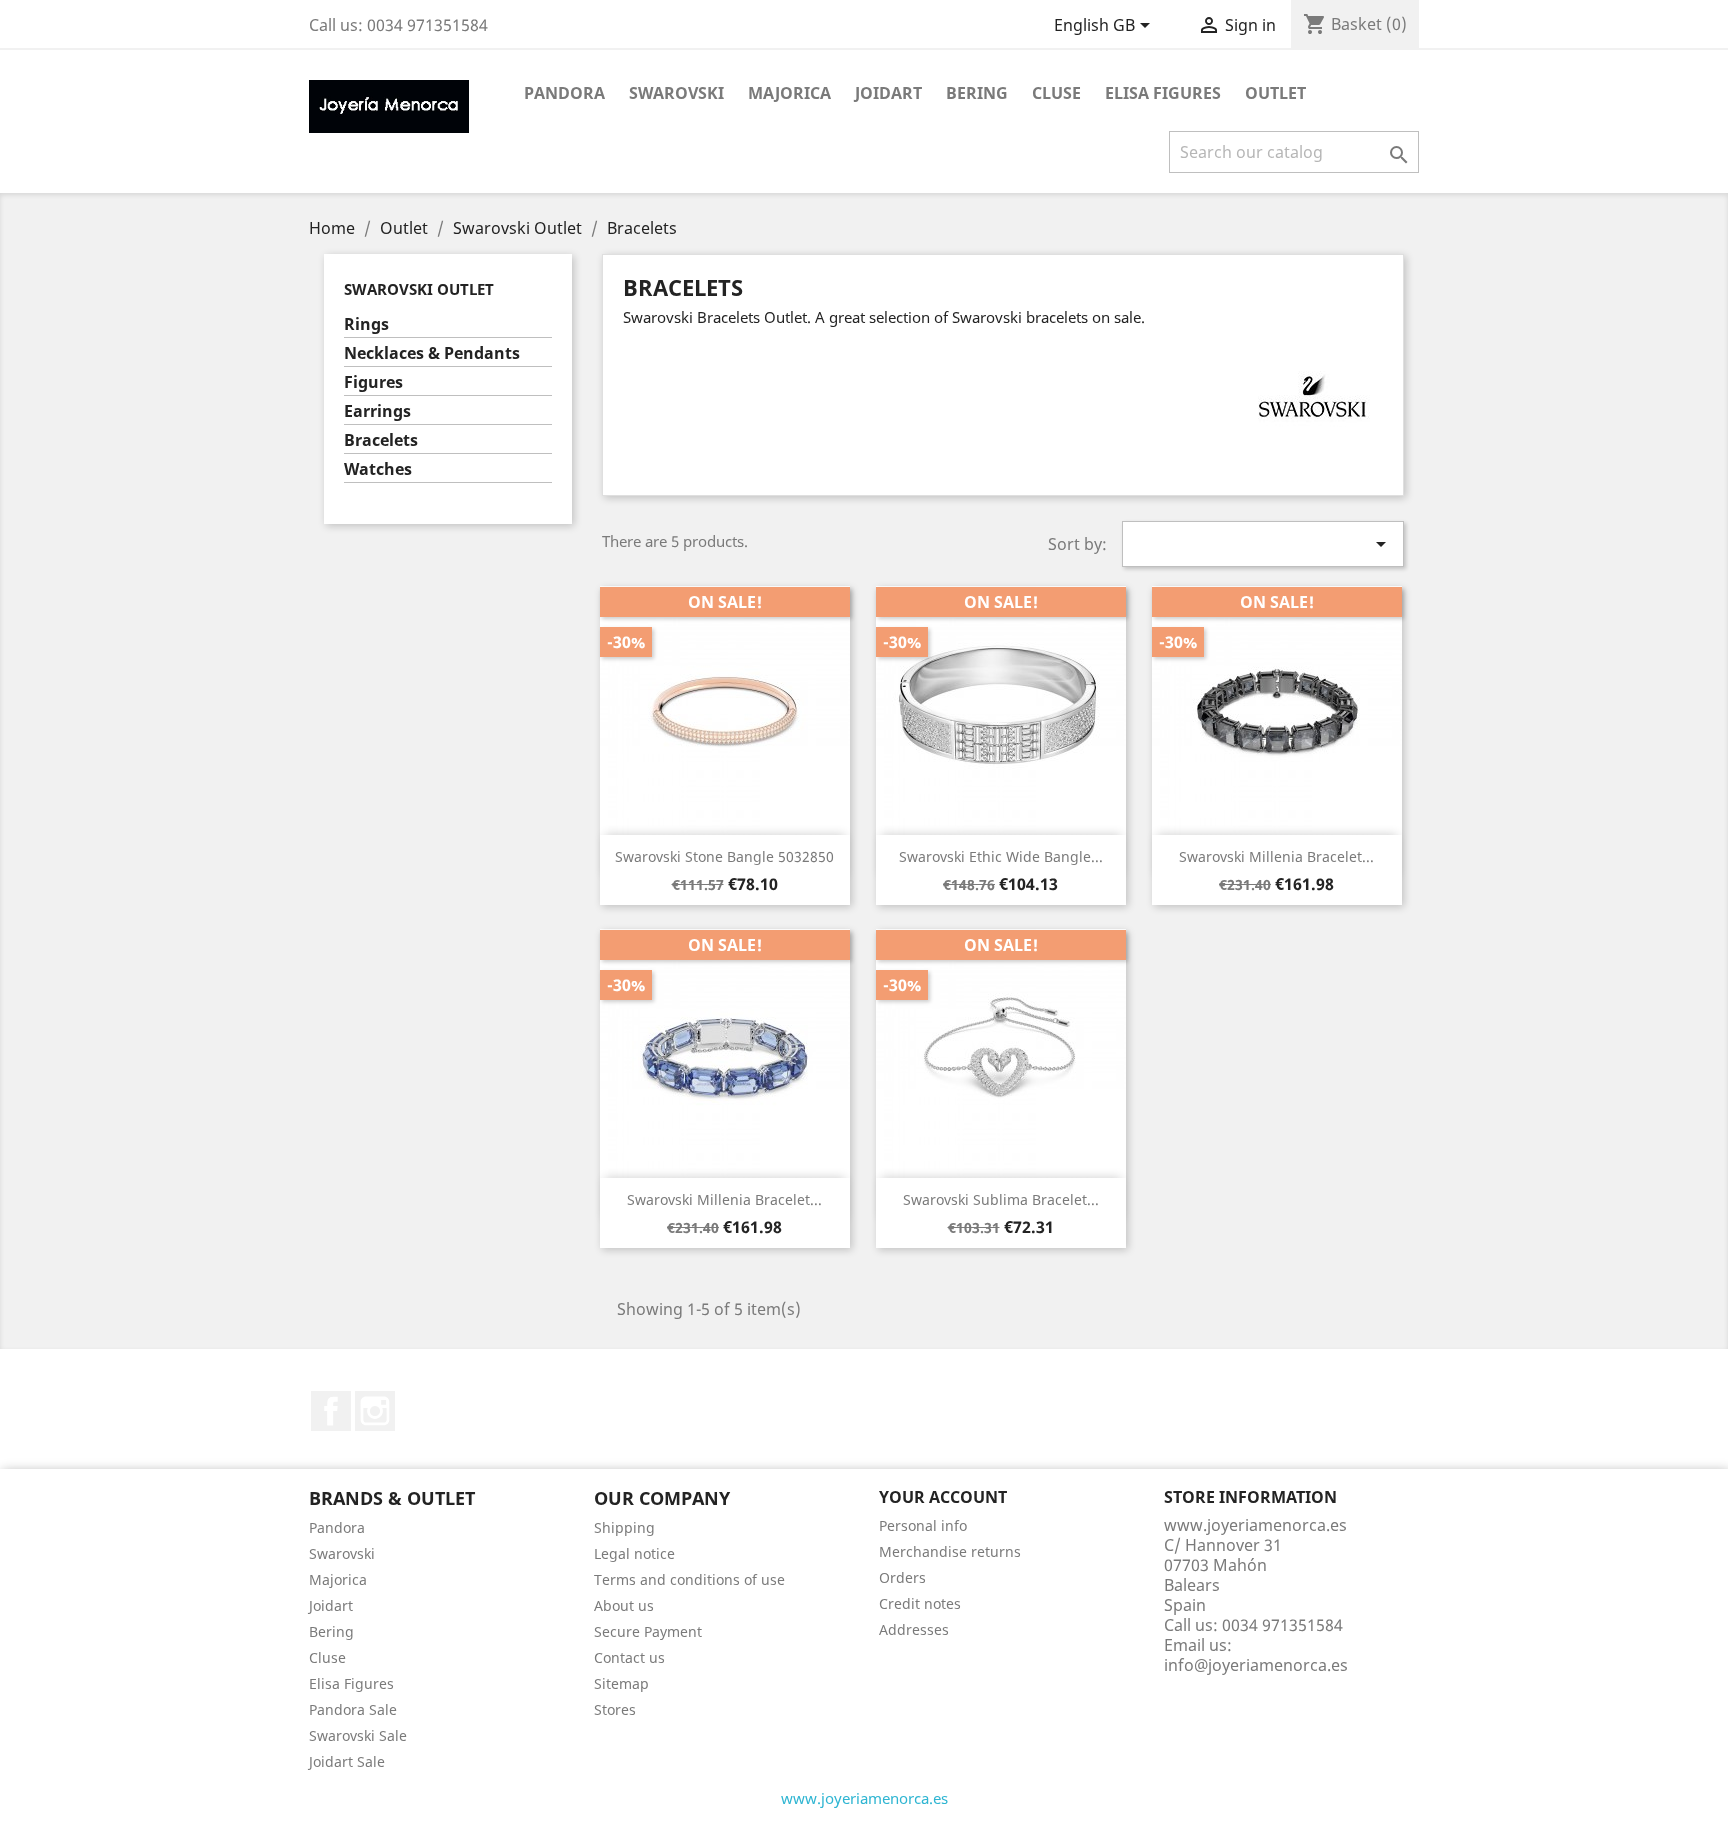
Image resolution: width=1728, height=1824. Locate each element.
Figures (373, 382)
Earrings (377, 411)
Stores (615, 1709)
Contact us (629, 1657)
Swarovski (676, 93)
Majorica (789, 93)
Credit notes (920, 1603)
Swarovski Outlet (419, 289)
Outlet (1275, 93)
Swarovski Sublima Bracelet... (1001, 1199)
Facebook (331, 1411)
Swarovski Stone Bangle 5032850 (724, 856)
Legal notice (634, 1553)
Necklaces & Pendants (432, 353)
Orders (902, 1577)
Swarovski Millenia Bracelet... (1276, 856)
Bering (977, 93)
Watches (378, 469)
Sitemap (621, 1683)
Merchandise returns (950, 1551)
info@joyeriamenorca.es (1256, 1665)
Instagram (375, 1411)
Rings (366, 324)
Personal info (923, 1525)
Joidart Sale (347, 1761)
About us (624, 1605)
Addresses (914, 1629)
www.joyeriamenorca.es (864, 1798)
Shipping (624, 1527)
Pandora (564, 93)
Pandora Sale (353, 1709)
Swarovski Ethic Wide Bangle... (1001, 856)
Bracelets (381, 440)
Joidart (888, 93)
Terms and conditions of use (689, 1579)
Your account (943, 1497)
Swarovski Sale (358, 1735)
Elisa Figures (1163, 93)
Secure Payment (648, 1631)
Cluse (1056, 93)
